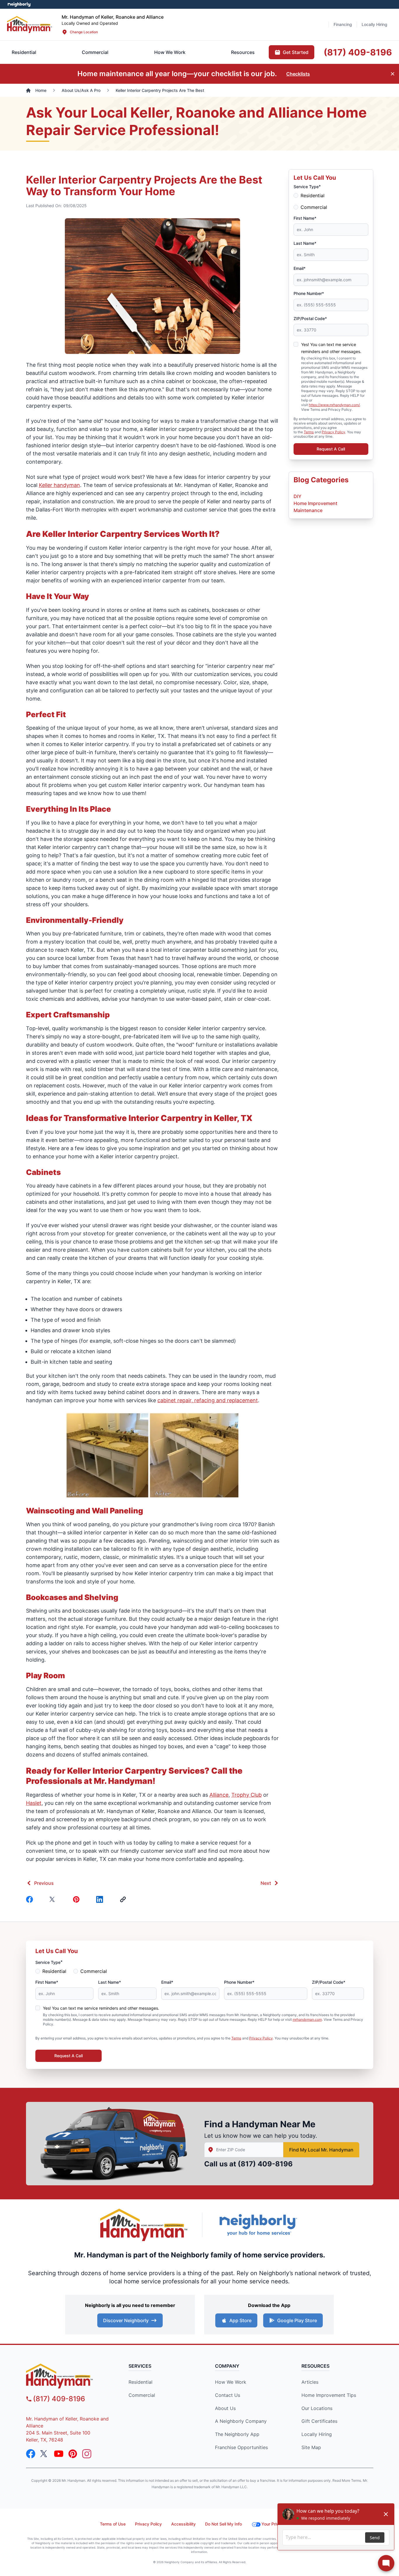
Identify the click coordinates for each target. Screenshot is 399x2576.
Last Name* (305, 243)
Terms (309, 432)
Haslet (34, 1803)
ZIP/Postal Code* (310, 318)
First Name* (305, 218)
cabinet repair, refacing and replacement (208, 1400)
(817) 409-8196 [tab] (358, 52)
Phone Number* (309, 293)
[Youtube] (59, 2454)
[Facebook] (31, 1899)
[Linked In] (101, 1899)
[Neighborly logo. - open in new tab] (19, 4)
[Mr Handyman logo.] (30, 24)
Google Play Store (297, 2320)
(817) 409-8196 (265, 2164)
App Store (240, 2320)
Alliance (219, 1795)
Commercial (314, 207)
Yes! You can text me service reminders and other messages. (101, 2008)
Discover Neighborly (126, 2320)
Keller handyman (59, 485)
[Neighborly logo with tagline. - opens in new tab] (258, 2225)
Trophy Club (247, 1795)
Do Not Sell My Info (223, 2524)
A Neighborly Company (241, 2421)
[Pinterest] (77, 1899)
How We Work (231, 2382)
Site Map (311, 2447)
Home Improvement (315, 503)
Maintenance (308, 510)
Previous (44, 1883)
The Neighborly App (237, 2434)
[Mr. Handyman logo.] (144, 2225)
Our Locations (317, 2408)
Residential (313, 195)
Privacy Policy (333, 432)
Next (266, 1883)
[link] (124, 1899)
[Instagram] (87, 2454)
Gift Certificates (319, 2421)
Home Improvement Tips (329, 2395)
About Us (225, 2408)
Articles (310, 2382)
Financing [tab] (343, 24)
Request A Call (331, 449)
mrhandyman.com (307, 2019)
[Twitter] (54, 1899)
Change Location (84, 32)
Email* (300, 268)
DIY (297, 496)
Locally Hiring (317, 2434)
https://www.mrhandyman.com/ (334, 405)
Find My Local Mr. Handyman (321, 2150)
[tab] (95, 52)
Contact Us (228, 2395)
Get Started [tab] (296, 52)
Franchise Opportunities (241, 2447)
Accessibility (183, 2524)
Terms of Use (113, 2524)
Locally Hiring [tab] (374, 24)
